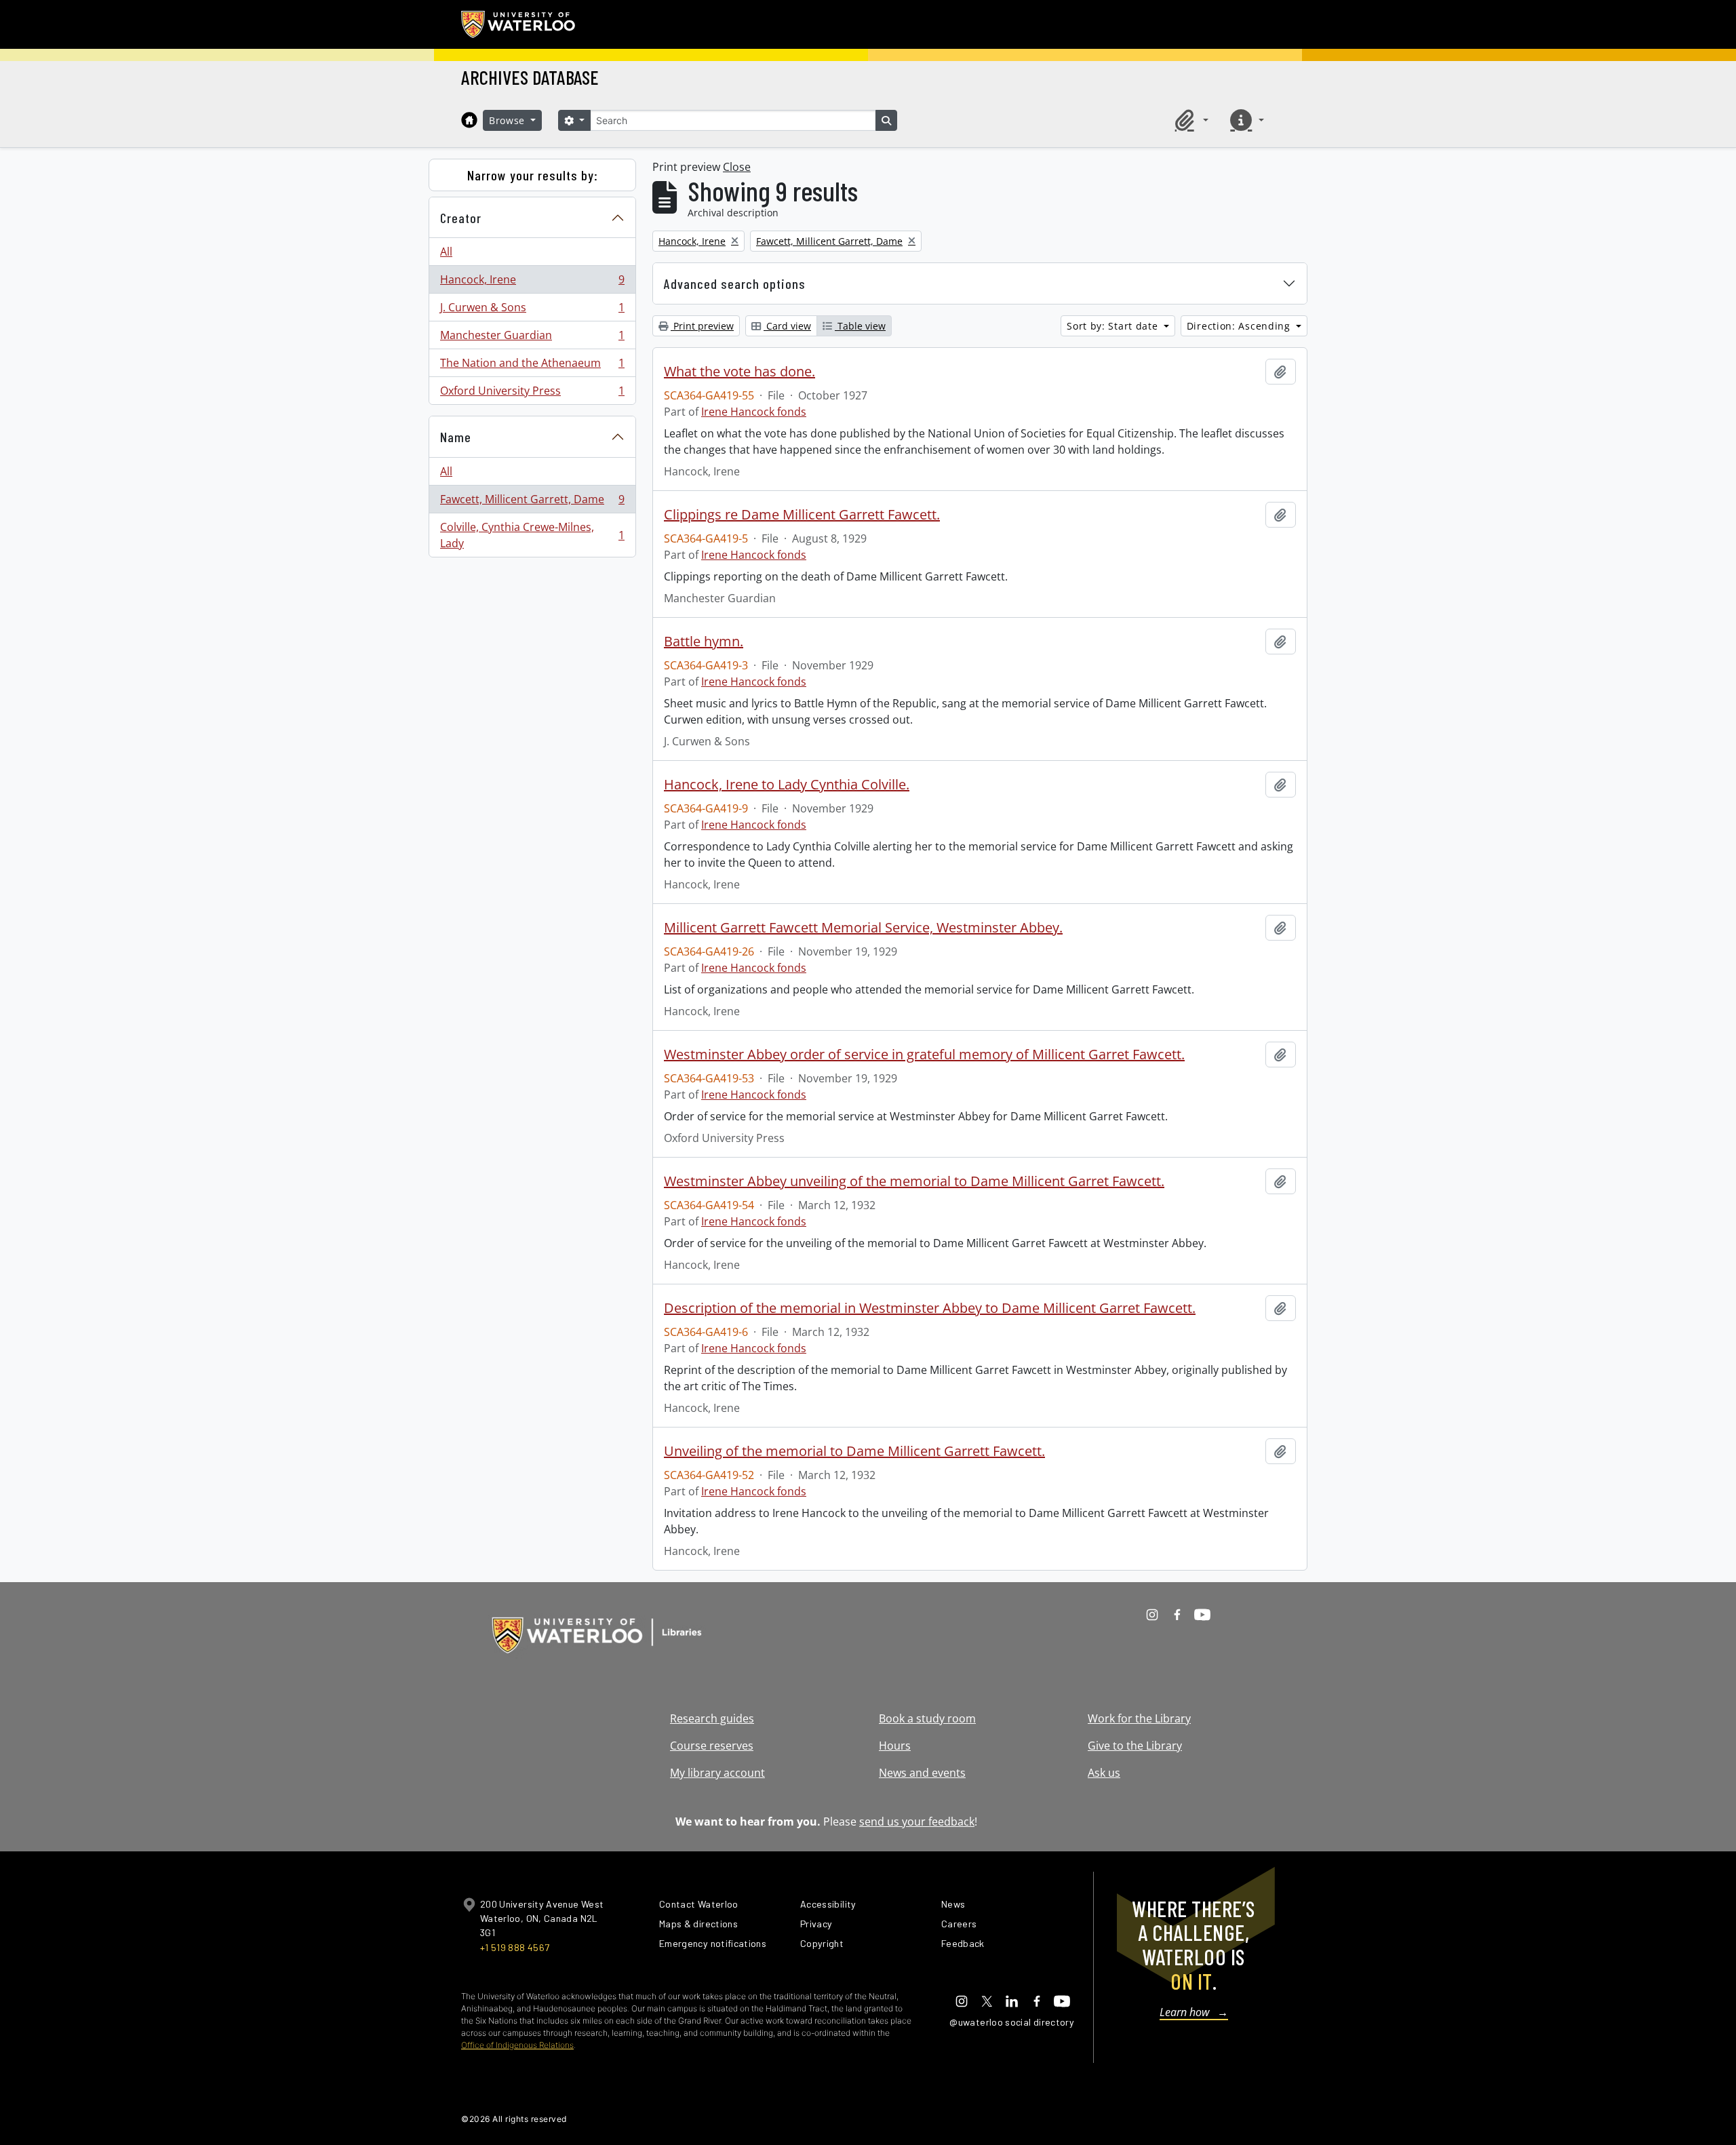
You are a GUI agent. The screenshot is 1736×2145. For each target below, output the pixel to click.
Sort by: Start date (1114, 326)
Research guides (712, 1718)
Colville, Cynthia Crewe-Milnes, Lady (532, 535)
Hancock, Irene (532, 283)
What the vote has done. (739, 372)
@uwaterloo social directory (1012, 2022)
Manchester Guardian (532, 338)
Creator (461, 218)
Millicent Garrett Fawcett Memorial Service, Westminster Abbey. (863, 928)
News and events (922, 1773)
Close (737, 167)
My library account (717, 1773)
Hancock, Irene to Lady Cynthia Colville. (787, 785)
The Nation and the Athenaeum (532, 366)
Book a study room (927, 1718)
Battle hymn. (704, 642)
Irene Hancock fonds (754, 412)
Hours (895, 1746)
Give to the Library (1135, 1746)
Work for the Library (1139, 1718)
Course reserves (712, 1746)
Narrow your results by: (533, 175)
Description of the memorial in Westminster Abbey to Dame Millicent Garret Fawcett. (930, 1308)
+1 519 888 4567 (515, 1947)
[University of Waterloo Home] (519, 24)
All (446, 252)
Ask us (1104, 1773)
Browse (509, 120)
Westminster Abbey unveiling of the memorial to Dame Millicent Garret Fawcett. (914, 1181)
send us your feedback (917, 1822)
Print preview (702, 326)
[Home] (469, 120)
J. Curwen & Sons (532, 311)
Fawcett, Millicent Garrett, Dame (532, 503)
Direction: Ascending (1240, 326)
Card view (787, 326)
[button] (1189, 120)
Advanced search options (735, 283)
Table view (860, 326)
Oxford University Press (532, 394)
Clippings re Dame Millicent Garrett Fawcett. (802, 515)
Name (456, 437)
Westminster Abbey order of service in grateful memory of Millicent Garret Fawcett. (924, 1055)
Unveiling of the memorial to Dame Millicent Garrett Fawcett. (854, 1451)
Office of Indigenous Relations (517, 2045)
